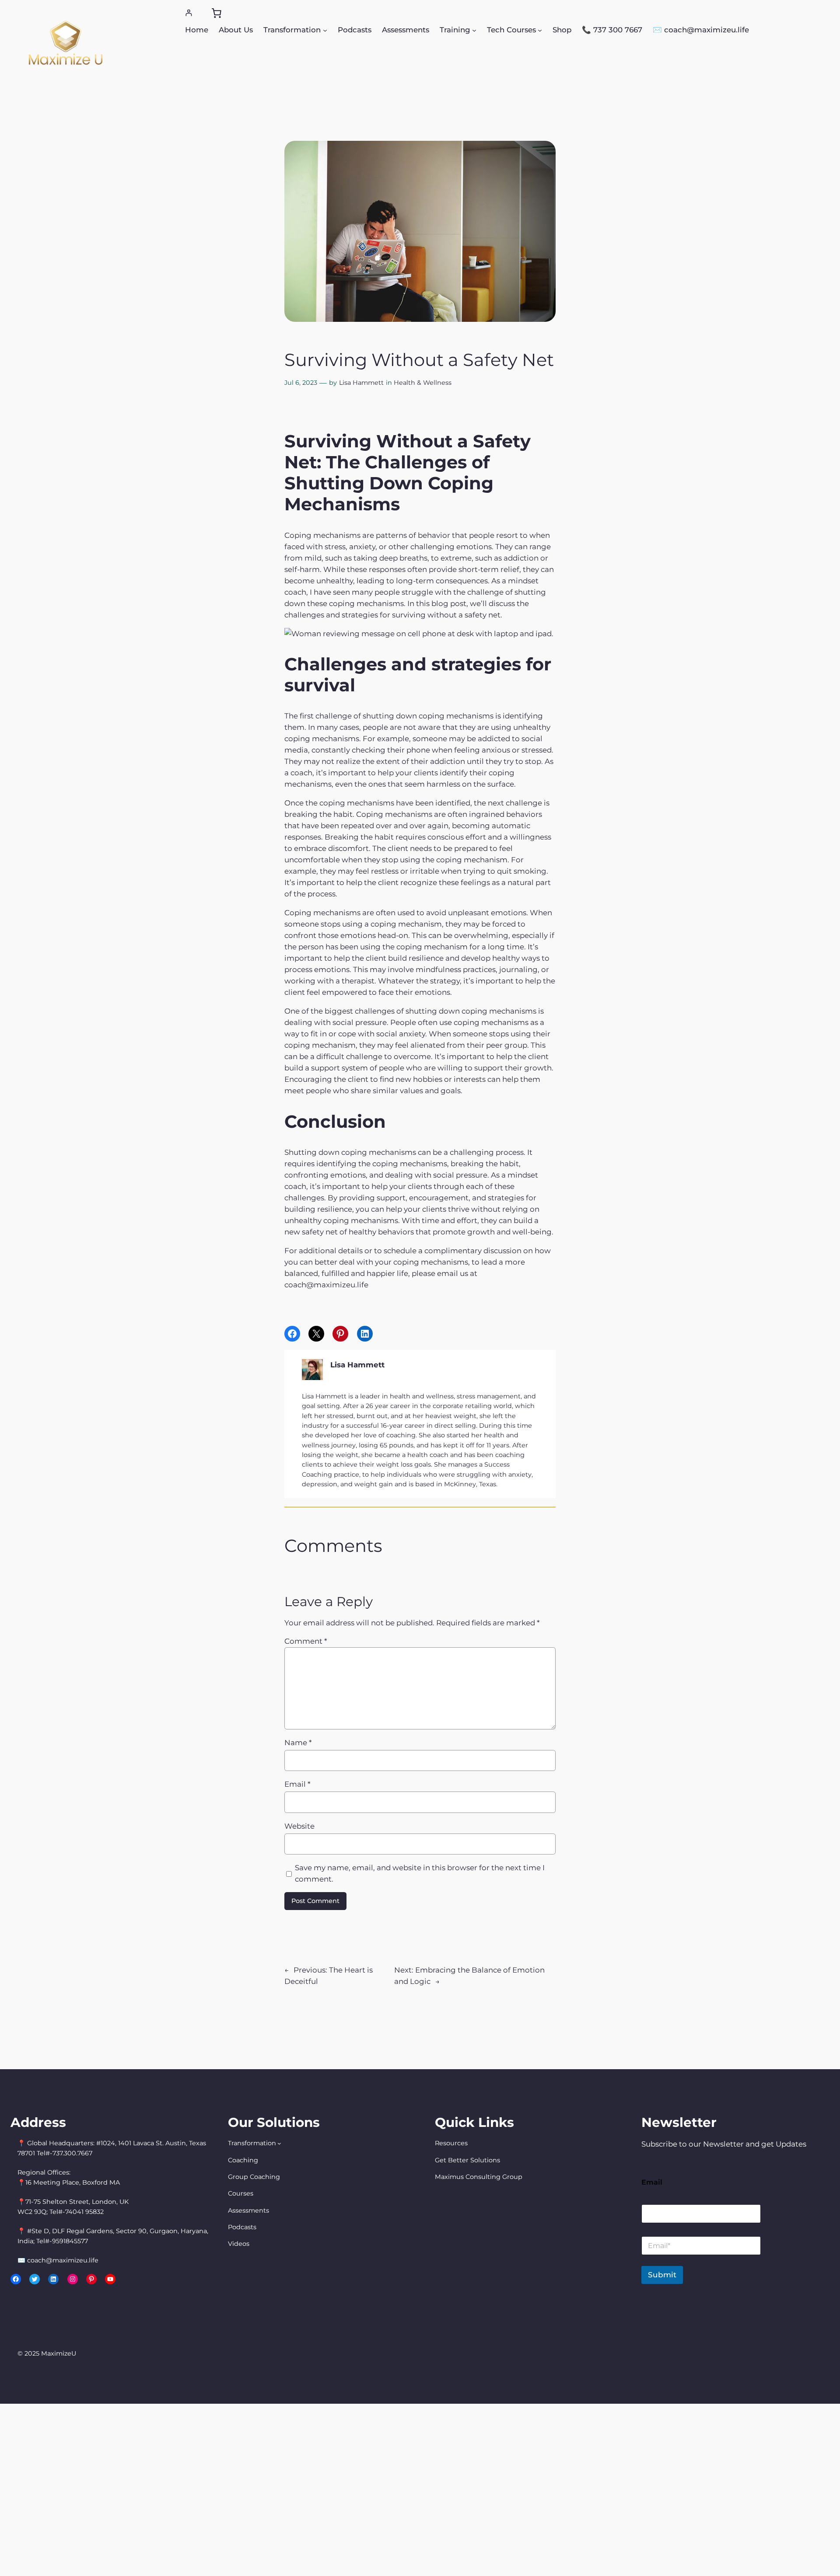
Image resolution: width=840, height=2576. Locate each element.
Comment (306, 1641)
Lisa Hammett (361, 383)
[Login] (189, 13)
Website (299, 1826)
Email (297, 1784)
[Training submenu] (474, 30)
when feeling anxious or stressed (492, 750)
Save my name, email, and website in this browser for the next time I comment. (420, 1873)
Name (298, 1743)
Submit (662, 2275)
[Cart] (217, 13)
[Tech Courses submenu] (540, 30)
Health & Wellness (423, 383)
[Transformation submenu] (325, 30)
